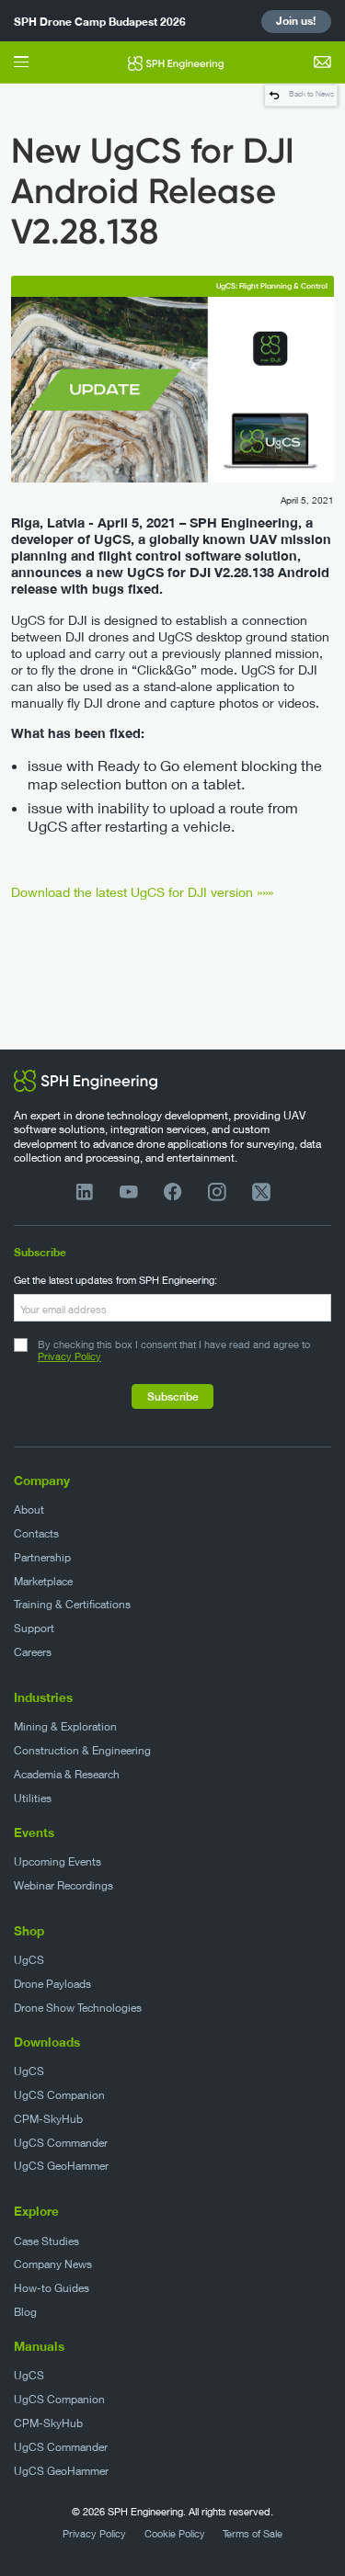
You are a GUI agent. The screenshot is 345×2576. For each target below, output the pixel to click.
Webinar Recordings (63, 1885)
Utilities (33, 1798)
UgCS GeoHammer (61, 2166)
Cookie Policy (175, 2534)
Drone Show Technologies (78, 2008)
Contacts (36, 1533)
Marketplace (43, 1581)
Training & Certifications (72, 1604)
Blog (25, 2312)
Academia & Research (67, 1774)
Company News (53, 2264)
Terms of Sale (253, 2534)
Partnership (42, 1557)
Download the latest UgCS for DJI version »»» (142, 892)
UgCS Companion (59, 2095)
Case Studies (46, 2241)
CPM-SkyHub (48, 2119)
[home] (171, 62)
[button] (21, 62)
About (29, 1509)
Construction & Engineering (82, 1750)
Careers (33, 1652)
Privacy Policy (69, 1356)
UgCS (29, 1960)
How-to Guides (52, 2288)
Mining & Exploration (65, 1726)
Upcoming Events (57, 1861)
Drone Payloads (52, 1984)
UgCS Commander (61, 2143)
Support (34, 1628)
